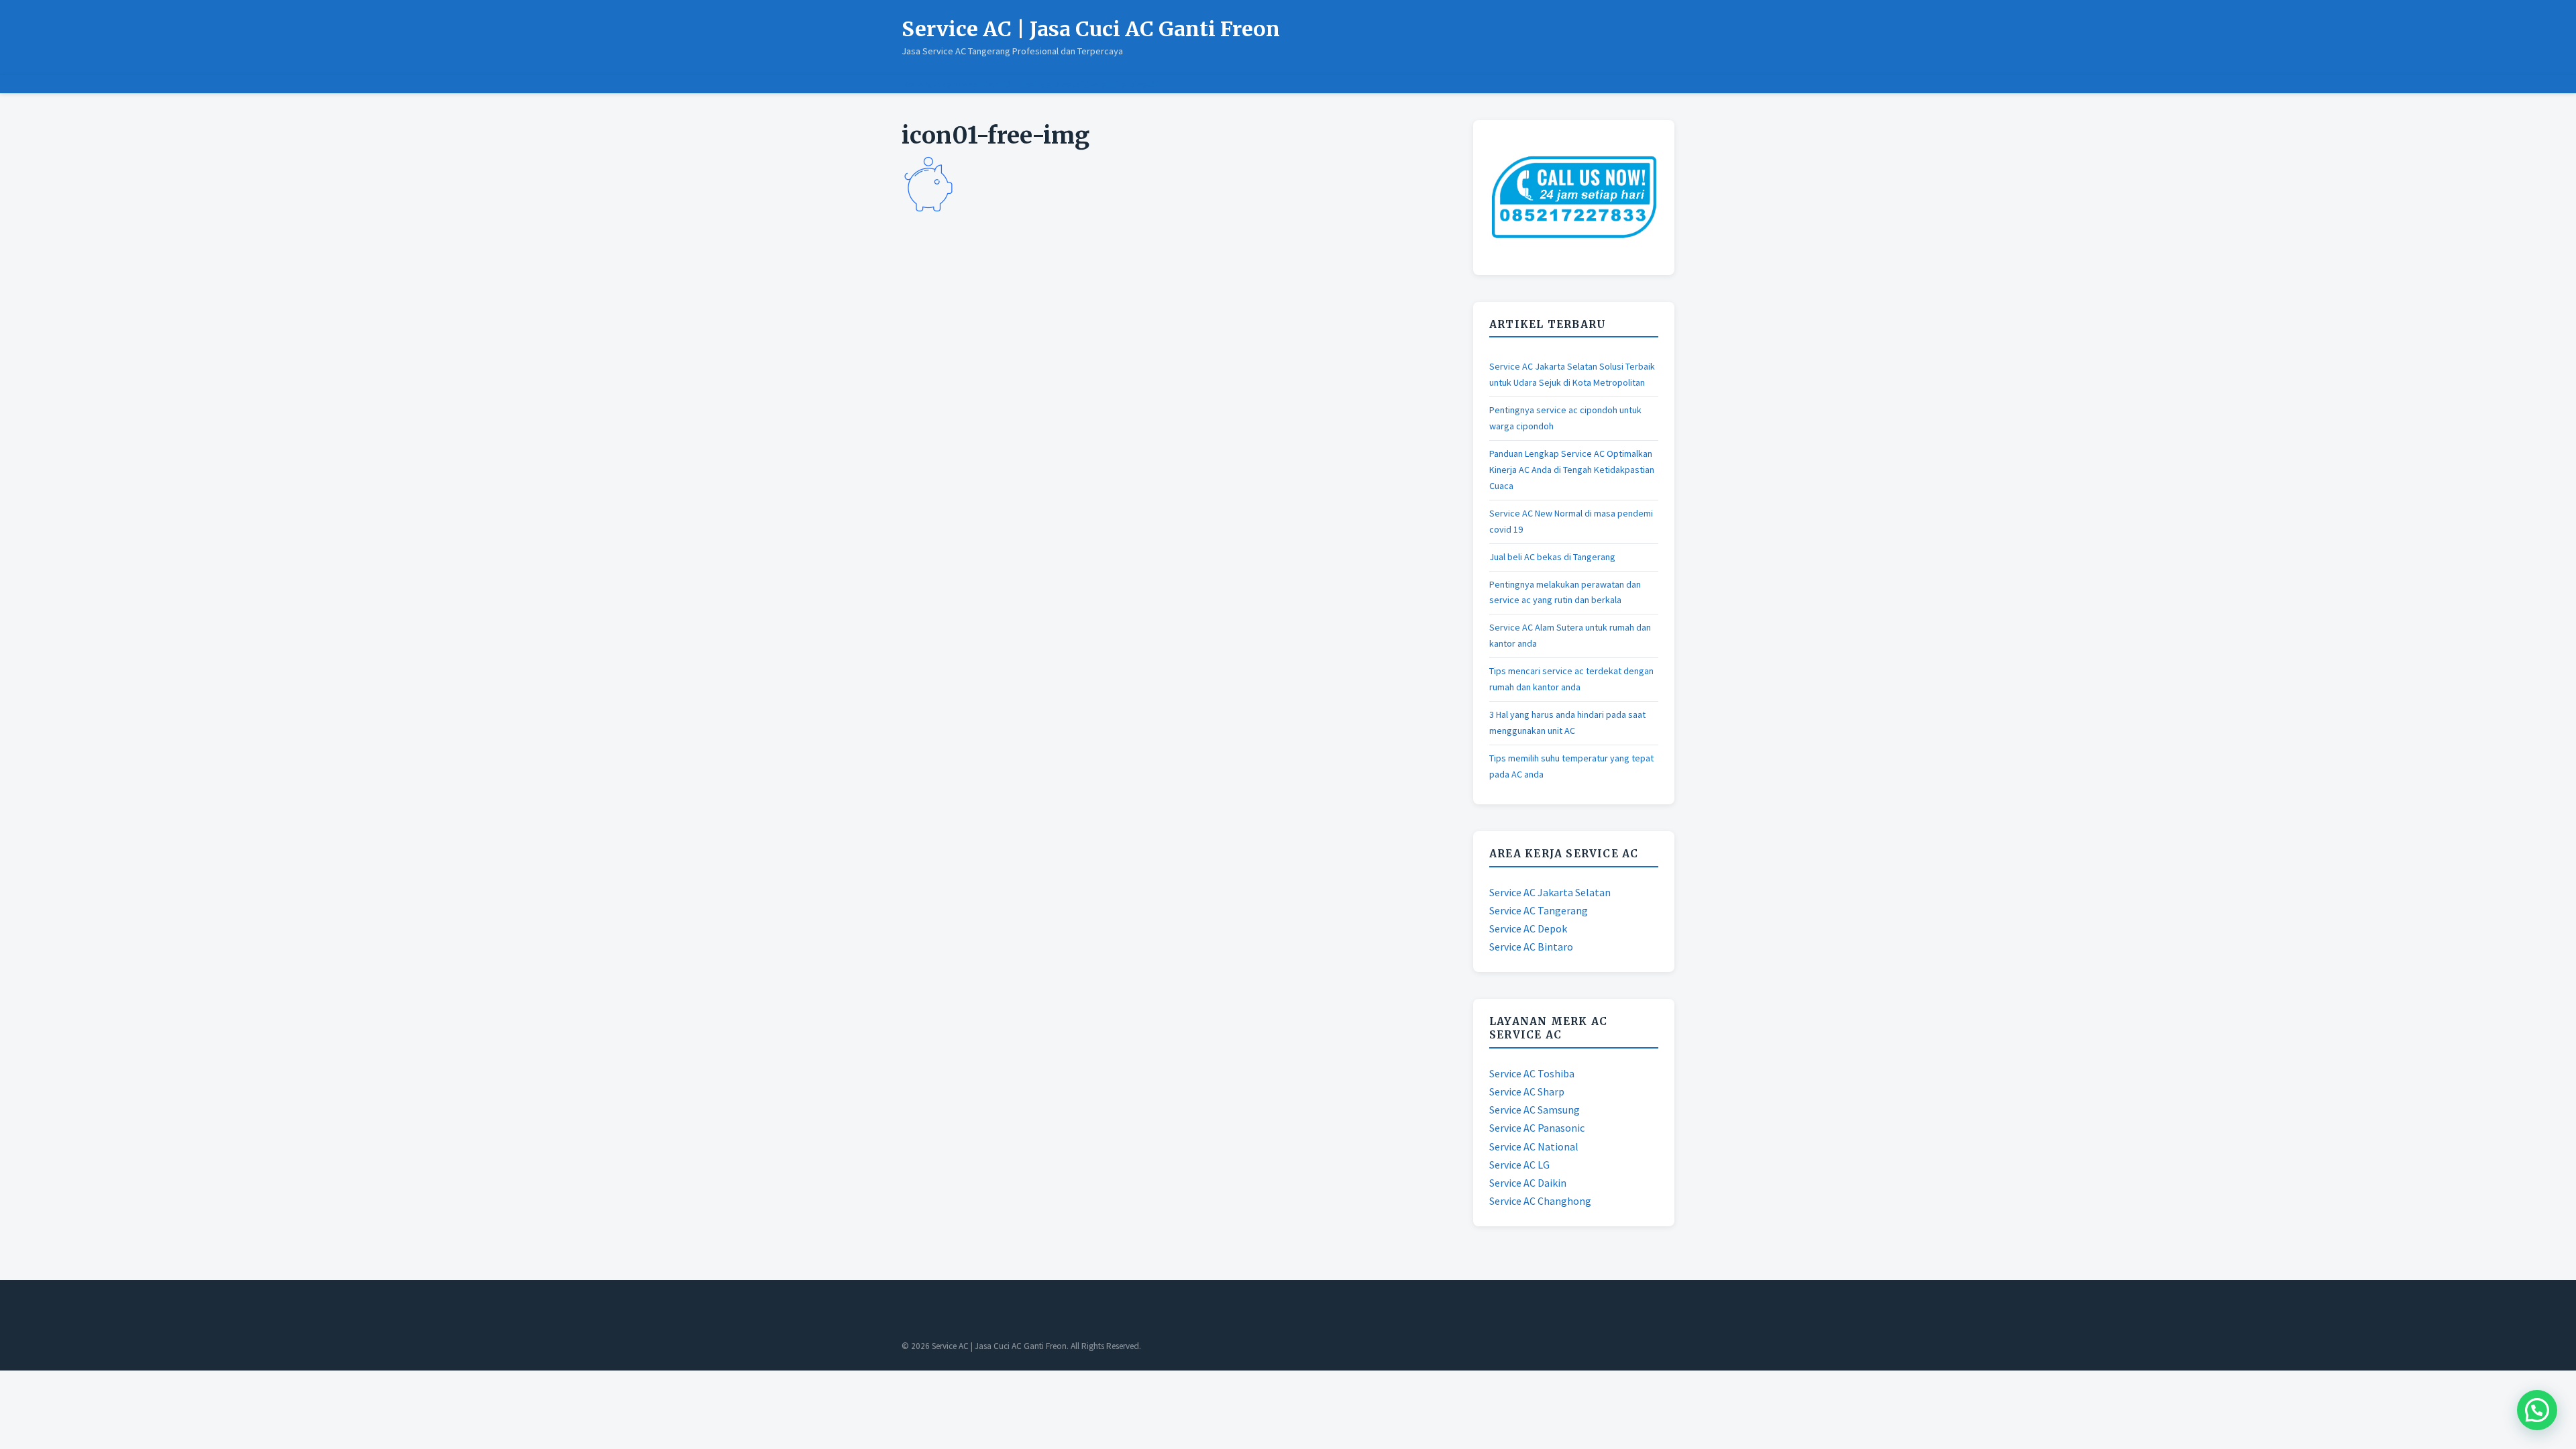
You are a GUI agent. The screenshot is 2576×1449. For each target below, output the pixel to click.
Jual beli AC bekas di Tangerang (1552, 557)
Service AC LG (1519, 1165)
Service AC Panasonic (1537, 1128)
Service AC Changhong (1540, 1201)
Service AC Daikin (1528, 1183)
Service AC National (1534, 1146)
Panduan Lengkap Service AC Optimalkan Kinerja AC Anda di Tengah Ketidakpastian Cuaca (1572, 470)
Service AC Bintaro (1531, 947)
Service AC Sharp (1527, 1091)
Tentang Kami (973, 84)
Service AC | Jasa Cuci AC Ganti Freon (1091, 29)
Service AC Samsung (1535, 1110)
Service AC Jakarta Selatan (1550, 892)
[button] (2537, 1410)
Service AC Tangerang (1539, 910)
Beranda (921, 84)
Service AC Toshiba (1532, 1073)
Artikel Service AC (1045, 84)
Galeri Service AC (1123, 84)
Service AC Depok (1528, 928)
